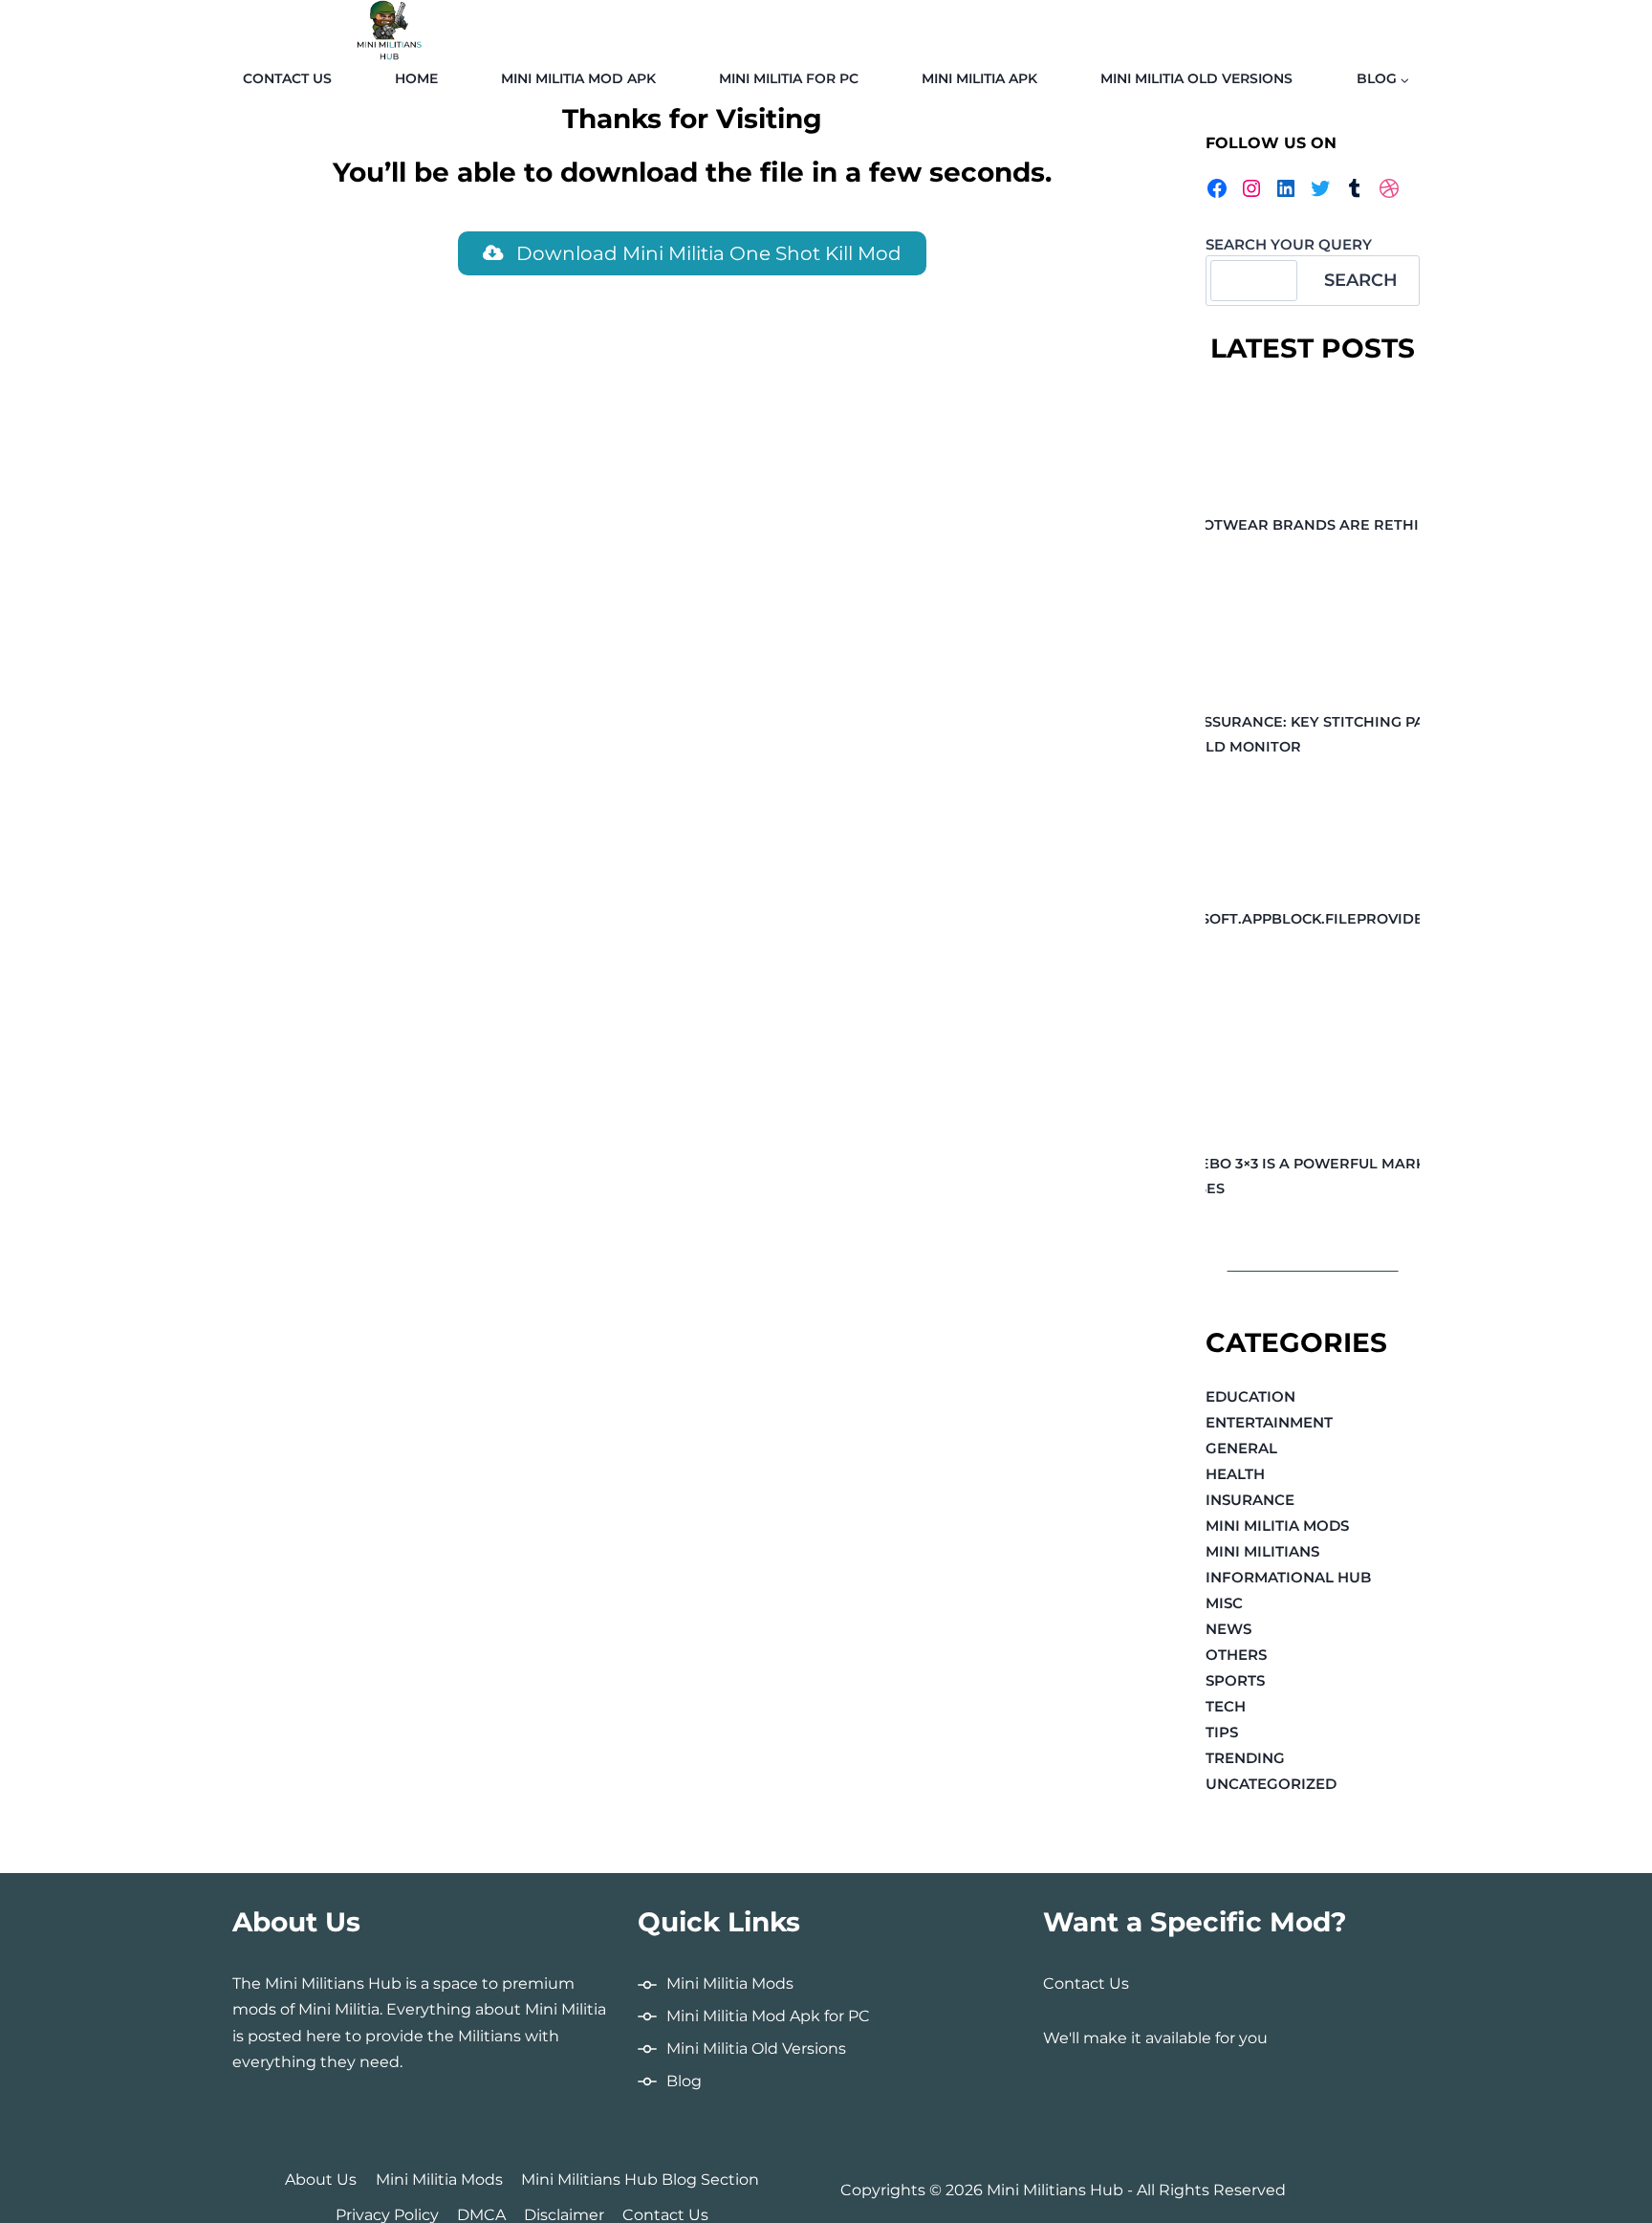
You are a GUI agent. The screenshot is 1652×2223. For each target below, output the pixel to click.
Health (1235, 1474)
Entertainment (1269, 1422)
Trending (1245, 1758)
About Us (321, 2179)
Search (1361, 280)
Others (1236, 1655)
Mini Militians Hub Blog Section (640, 2179)
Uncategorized (1271, 1784)
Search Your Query (1289, 244)
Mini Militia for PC (789, 78)
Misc (1224, 1603)
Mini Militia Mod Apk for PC (768, 2016)
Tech (1226, 1706)
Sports (1235, 1680)
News (1228, 1629)
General (1241, 1448)
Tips (1222, 1732)
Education (1250, 1396)
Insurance (1250, 1500)
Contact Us (287, 78)
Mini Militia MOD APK (578, 78)
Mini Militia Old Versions (1196, 78)
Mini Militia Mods (1277, 1526)
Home (416, 78)
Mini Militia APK (979, 78)
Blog (684, 2081)
